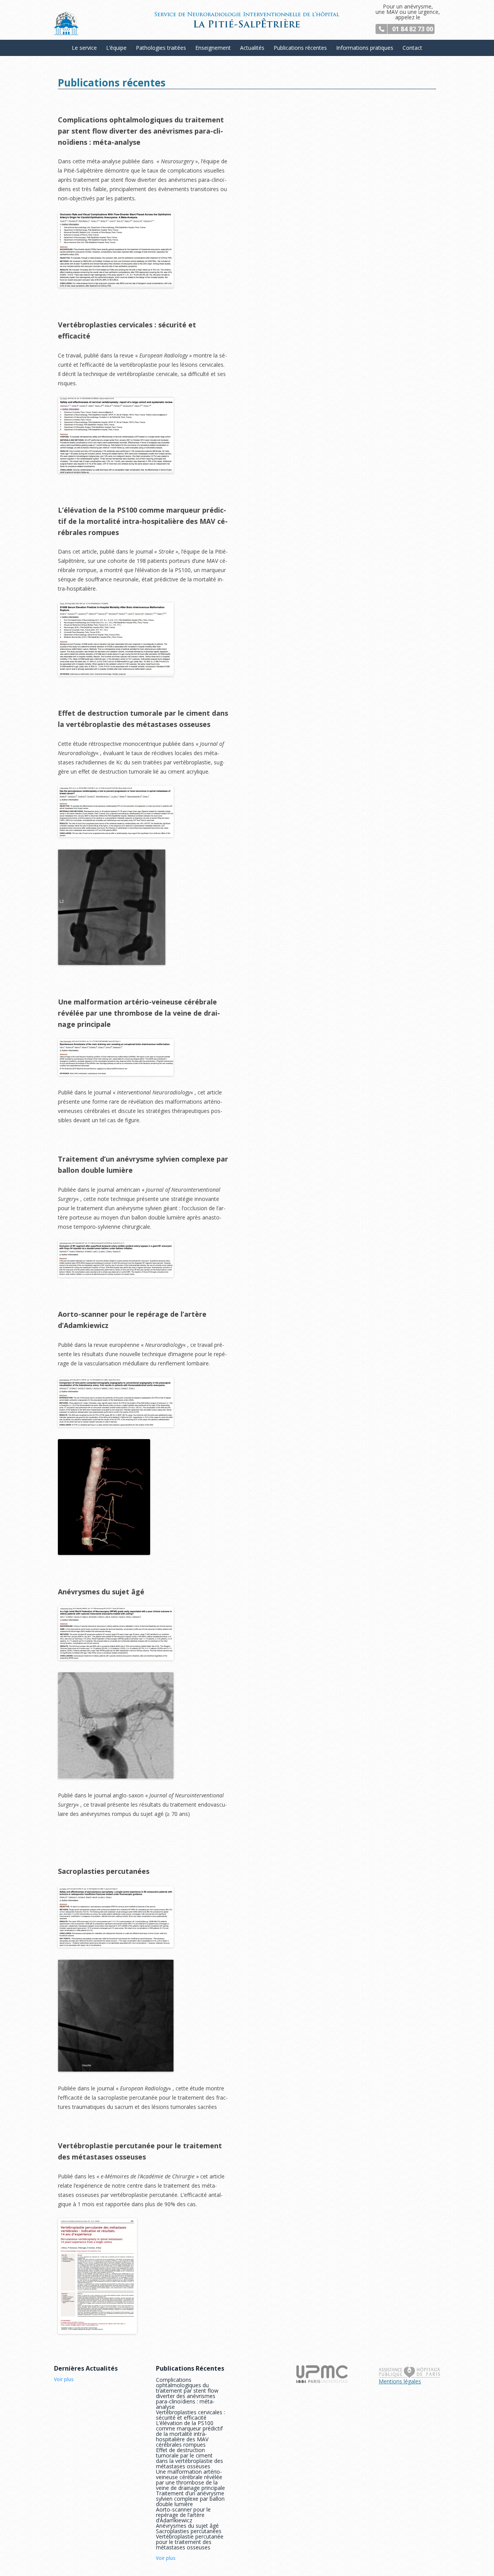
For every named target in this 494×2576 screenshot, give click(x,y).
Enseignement (213, 48)
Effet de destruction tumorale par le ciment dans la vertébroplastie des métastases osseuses (189, 2458)
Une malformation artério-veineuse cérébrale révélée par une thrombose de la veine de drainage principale (190, 2480)
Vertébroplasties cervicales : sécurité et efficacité (190, 2415)
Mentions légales (400, 2381)
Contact (412, 48)
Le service (84, 48)
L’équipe (116, 48)
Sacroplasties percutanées (189, 2531)
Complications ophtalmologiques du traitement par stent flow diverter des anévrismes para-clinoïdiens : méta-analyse (187, 2393)
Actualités (252, 48)
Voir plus (64, 2380)
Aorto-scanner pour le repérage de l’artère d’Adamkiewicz (183, 2515)
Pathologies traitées (161, 48)
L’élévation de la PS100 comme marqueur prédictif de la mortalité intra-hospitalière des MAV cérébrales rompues (189, 2434)
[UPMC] (322, 2381)
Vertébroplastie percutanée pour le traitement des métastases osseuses (190, 2542)
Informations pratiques (365, 48)
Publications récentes (300, 48)
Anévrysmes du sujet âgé (187, 2526)
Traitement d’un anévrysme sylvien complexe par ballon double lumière (190, 2499)
